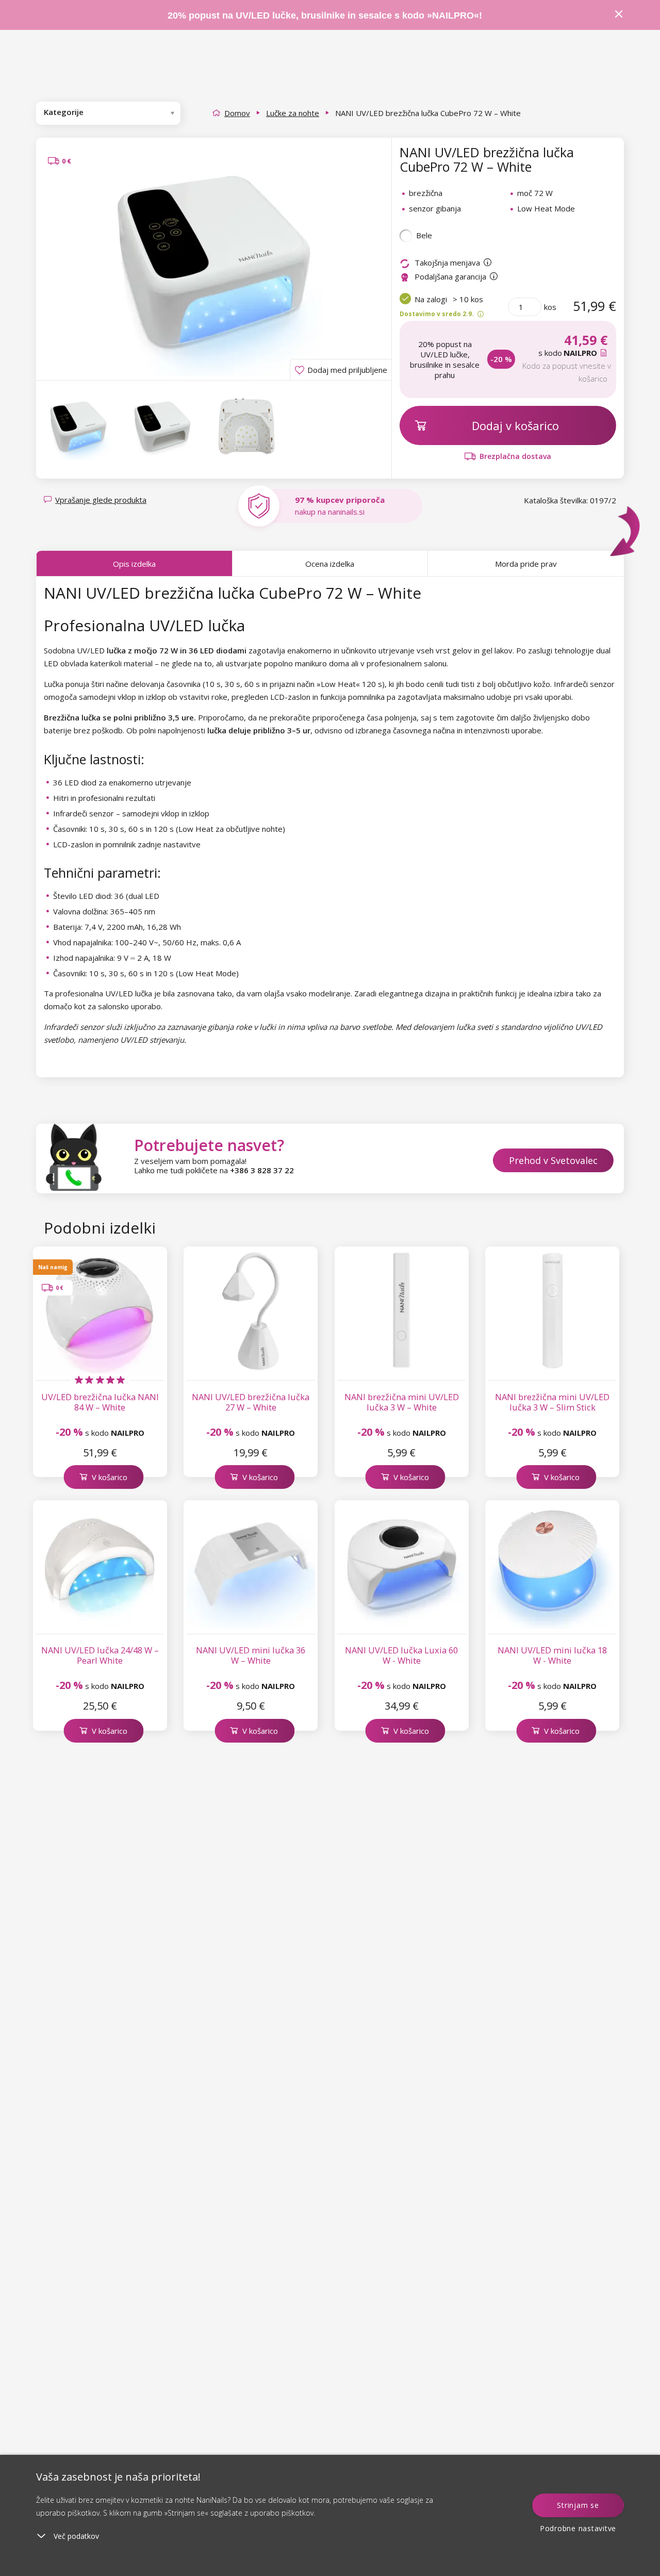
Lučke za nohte (293, 113)
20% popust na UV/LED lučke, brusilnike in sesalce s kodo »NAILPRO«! (326, 15)
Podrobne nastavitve (578, 2528)
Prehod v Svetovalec (553, 1160)
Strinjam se (578, 2505)
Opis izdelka (134, 564)
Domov (237, 113)
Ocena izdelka (330, 564)
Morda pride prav (526, 564)
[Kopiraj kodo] (605, 353)
